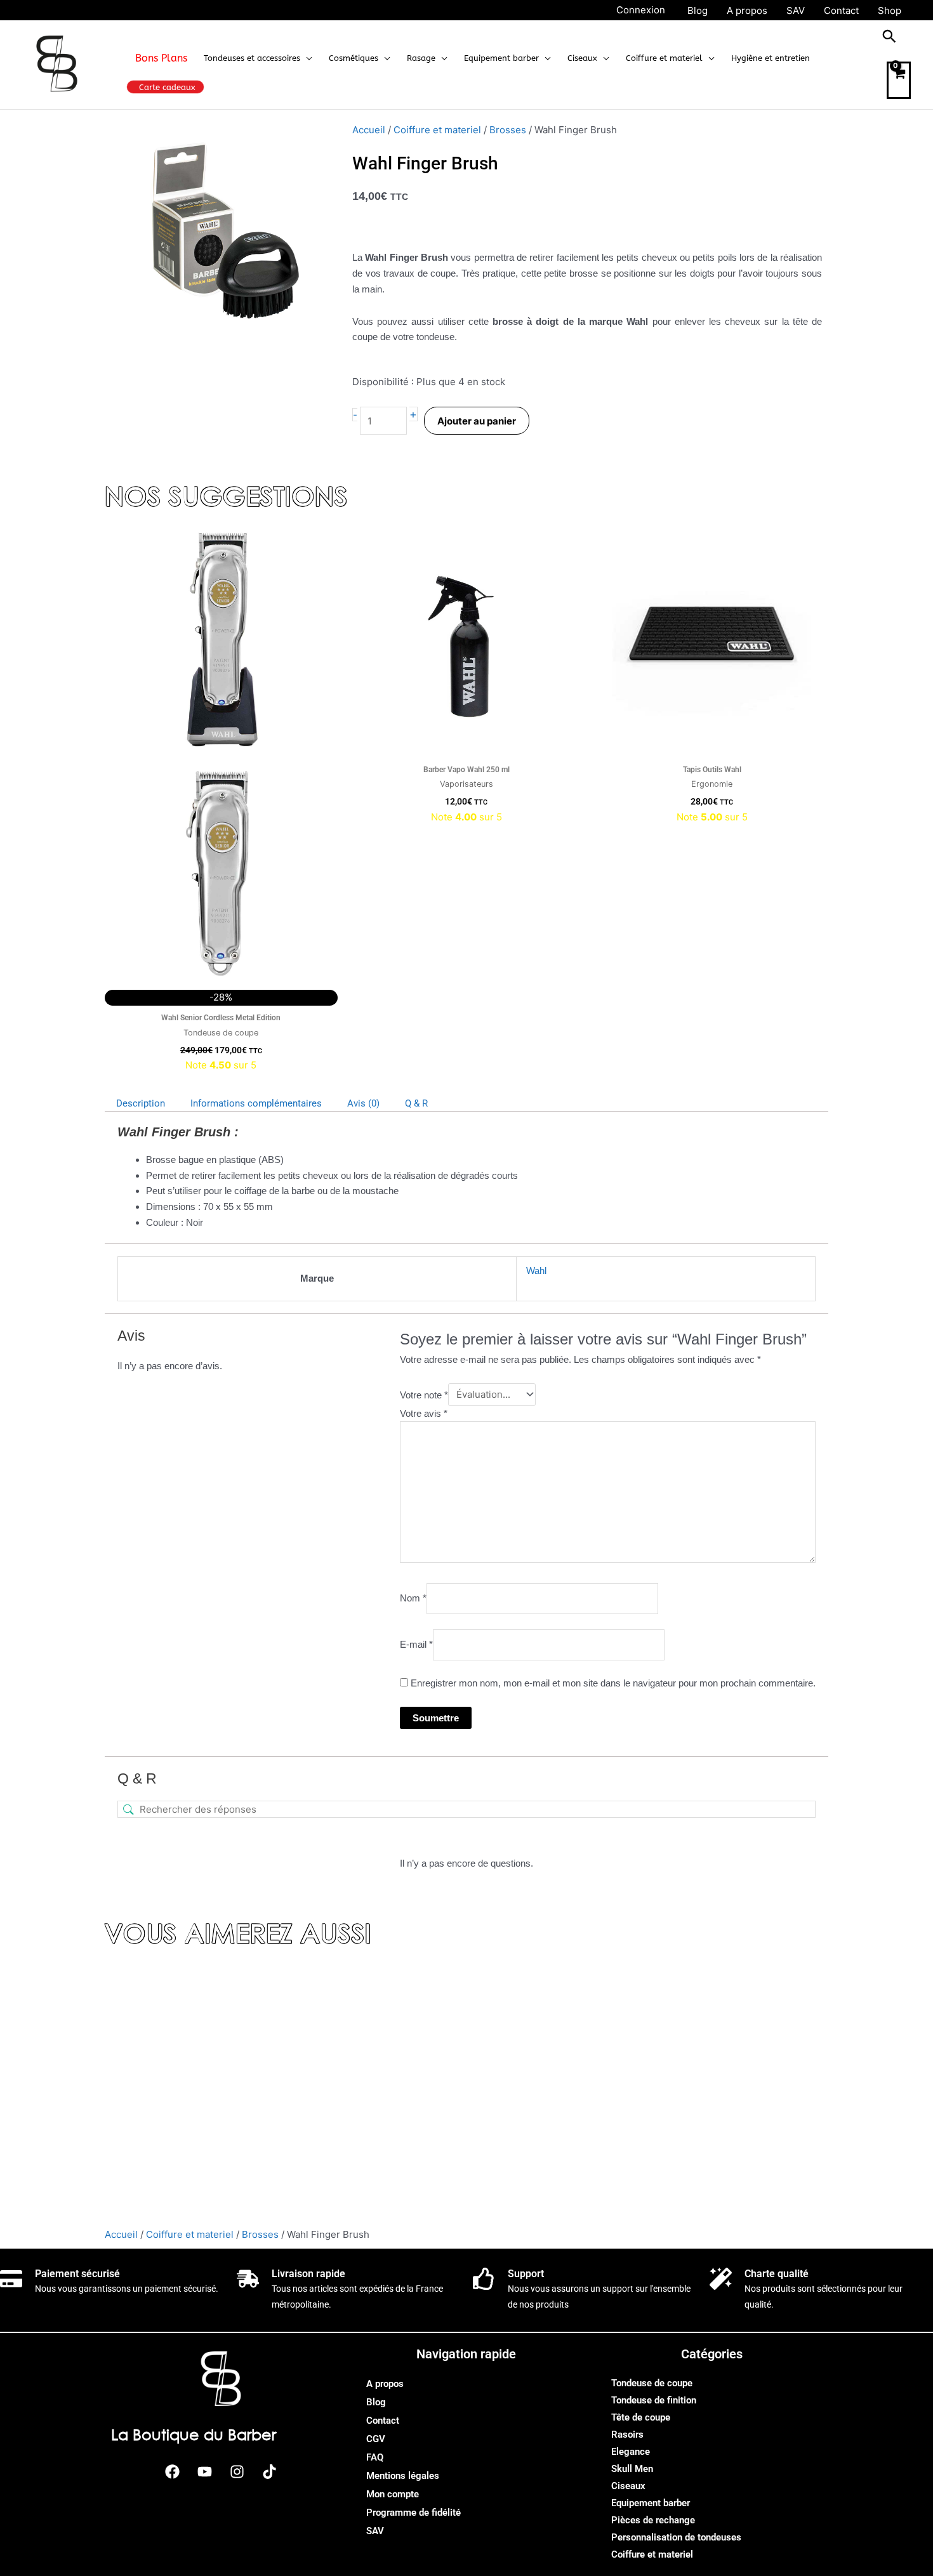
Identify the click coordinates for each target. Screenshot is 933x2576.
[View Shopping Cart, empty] (899, 80)
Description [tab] (141, 1103)
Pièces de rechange (653, 2520)
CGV (376, 2439)
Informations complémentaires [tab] (256, 1103)
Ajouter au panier (477, 421)
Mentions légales (403, 2476)
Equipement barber (651, 2503)
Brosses (508, 130)
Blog (376, 2402)
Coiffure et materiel (437, 130)
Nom (413, 1598)
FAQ (375, 2457)
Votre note (424, 1394)
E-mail (416, 1644)
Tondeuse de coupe (652, 2383)
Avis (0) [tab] (363, 1103)
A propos (385, 2384)
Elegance (631, 2452)
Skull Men (632, 2469)
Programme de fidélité (414, 2513)
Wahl (536, 1271)
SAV (375, 2531)
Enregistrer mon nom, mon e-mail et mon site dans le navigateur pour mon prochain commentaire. (613, 1683)
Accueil (369, 130)
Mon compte (393, 2494)
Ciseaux (628, 2486)
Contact (383, 2421)
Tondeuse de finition (654, 2400)
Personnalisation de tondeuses (676, 2537)
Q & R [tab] (416, 1103)
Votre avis (424, 1413)
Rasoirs (627, 2435)
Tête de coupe (641, 2417)
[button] (306, 58)
